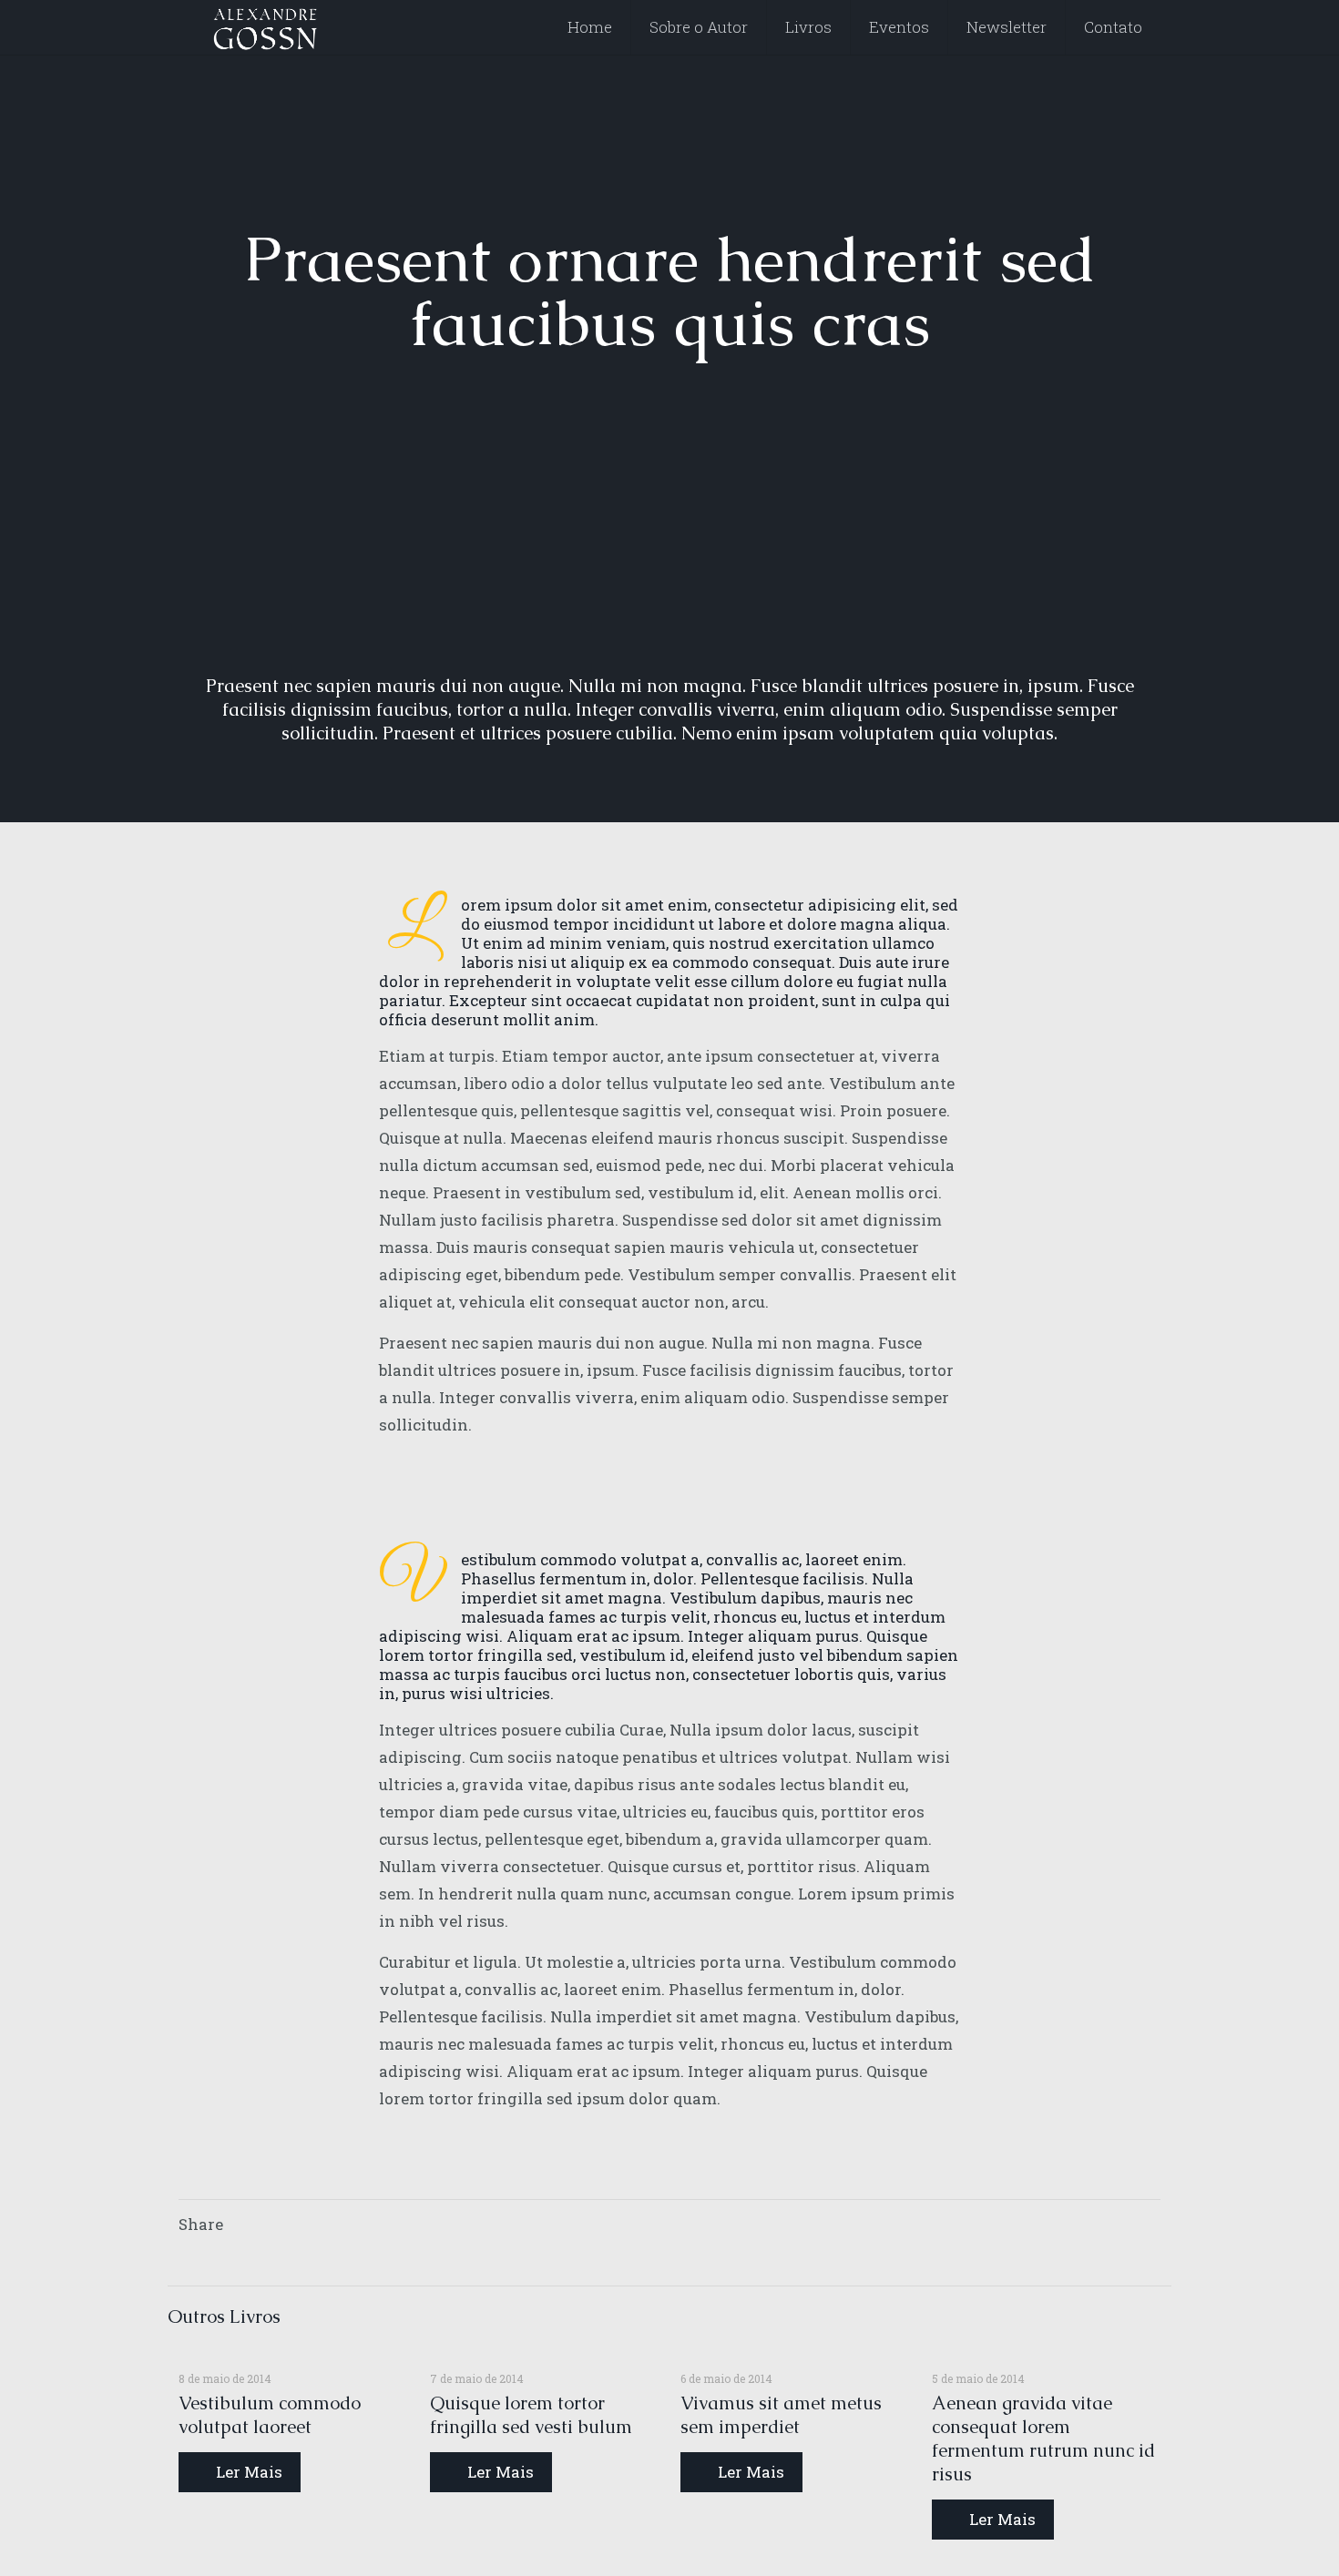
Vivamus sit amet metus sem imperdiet (781, 2415)
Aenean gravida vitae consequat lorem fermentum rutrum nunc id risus (1043, 2439)
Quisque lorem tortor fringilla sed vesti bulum (531, 2415)
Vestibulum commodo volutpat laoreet (270, 2415)
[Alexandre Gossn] (266, 27)
